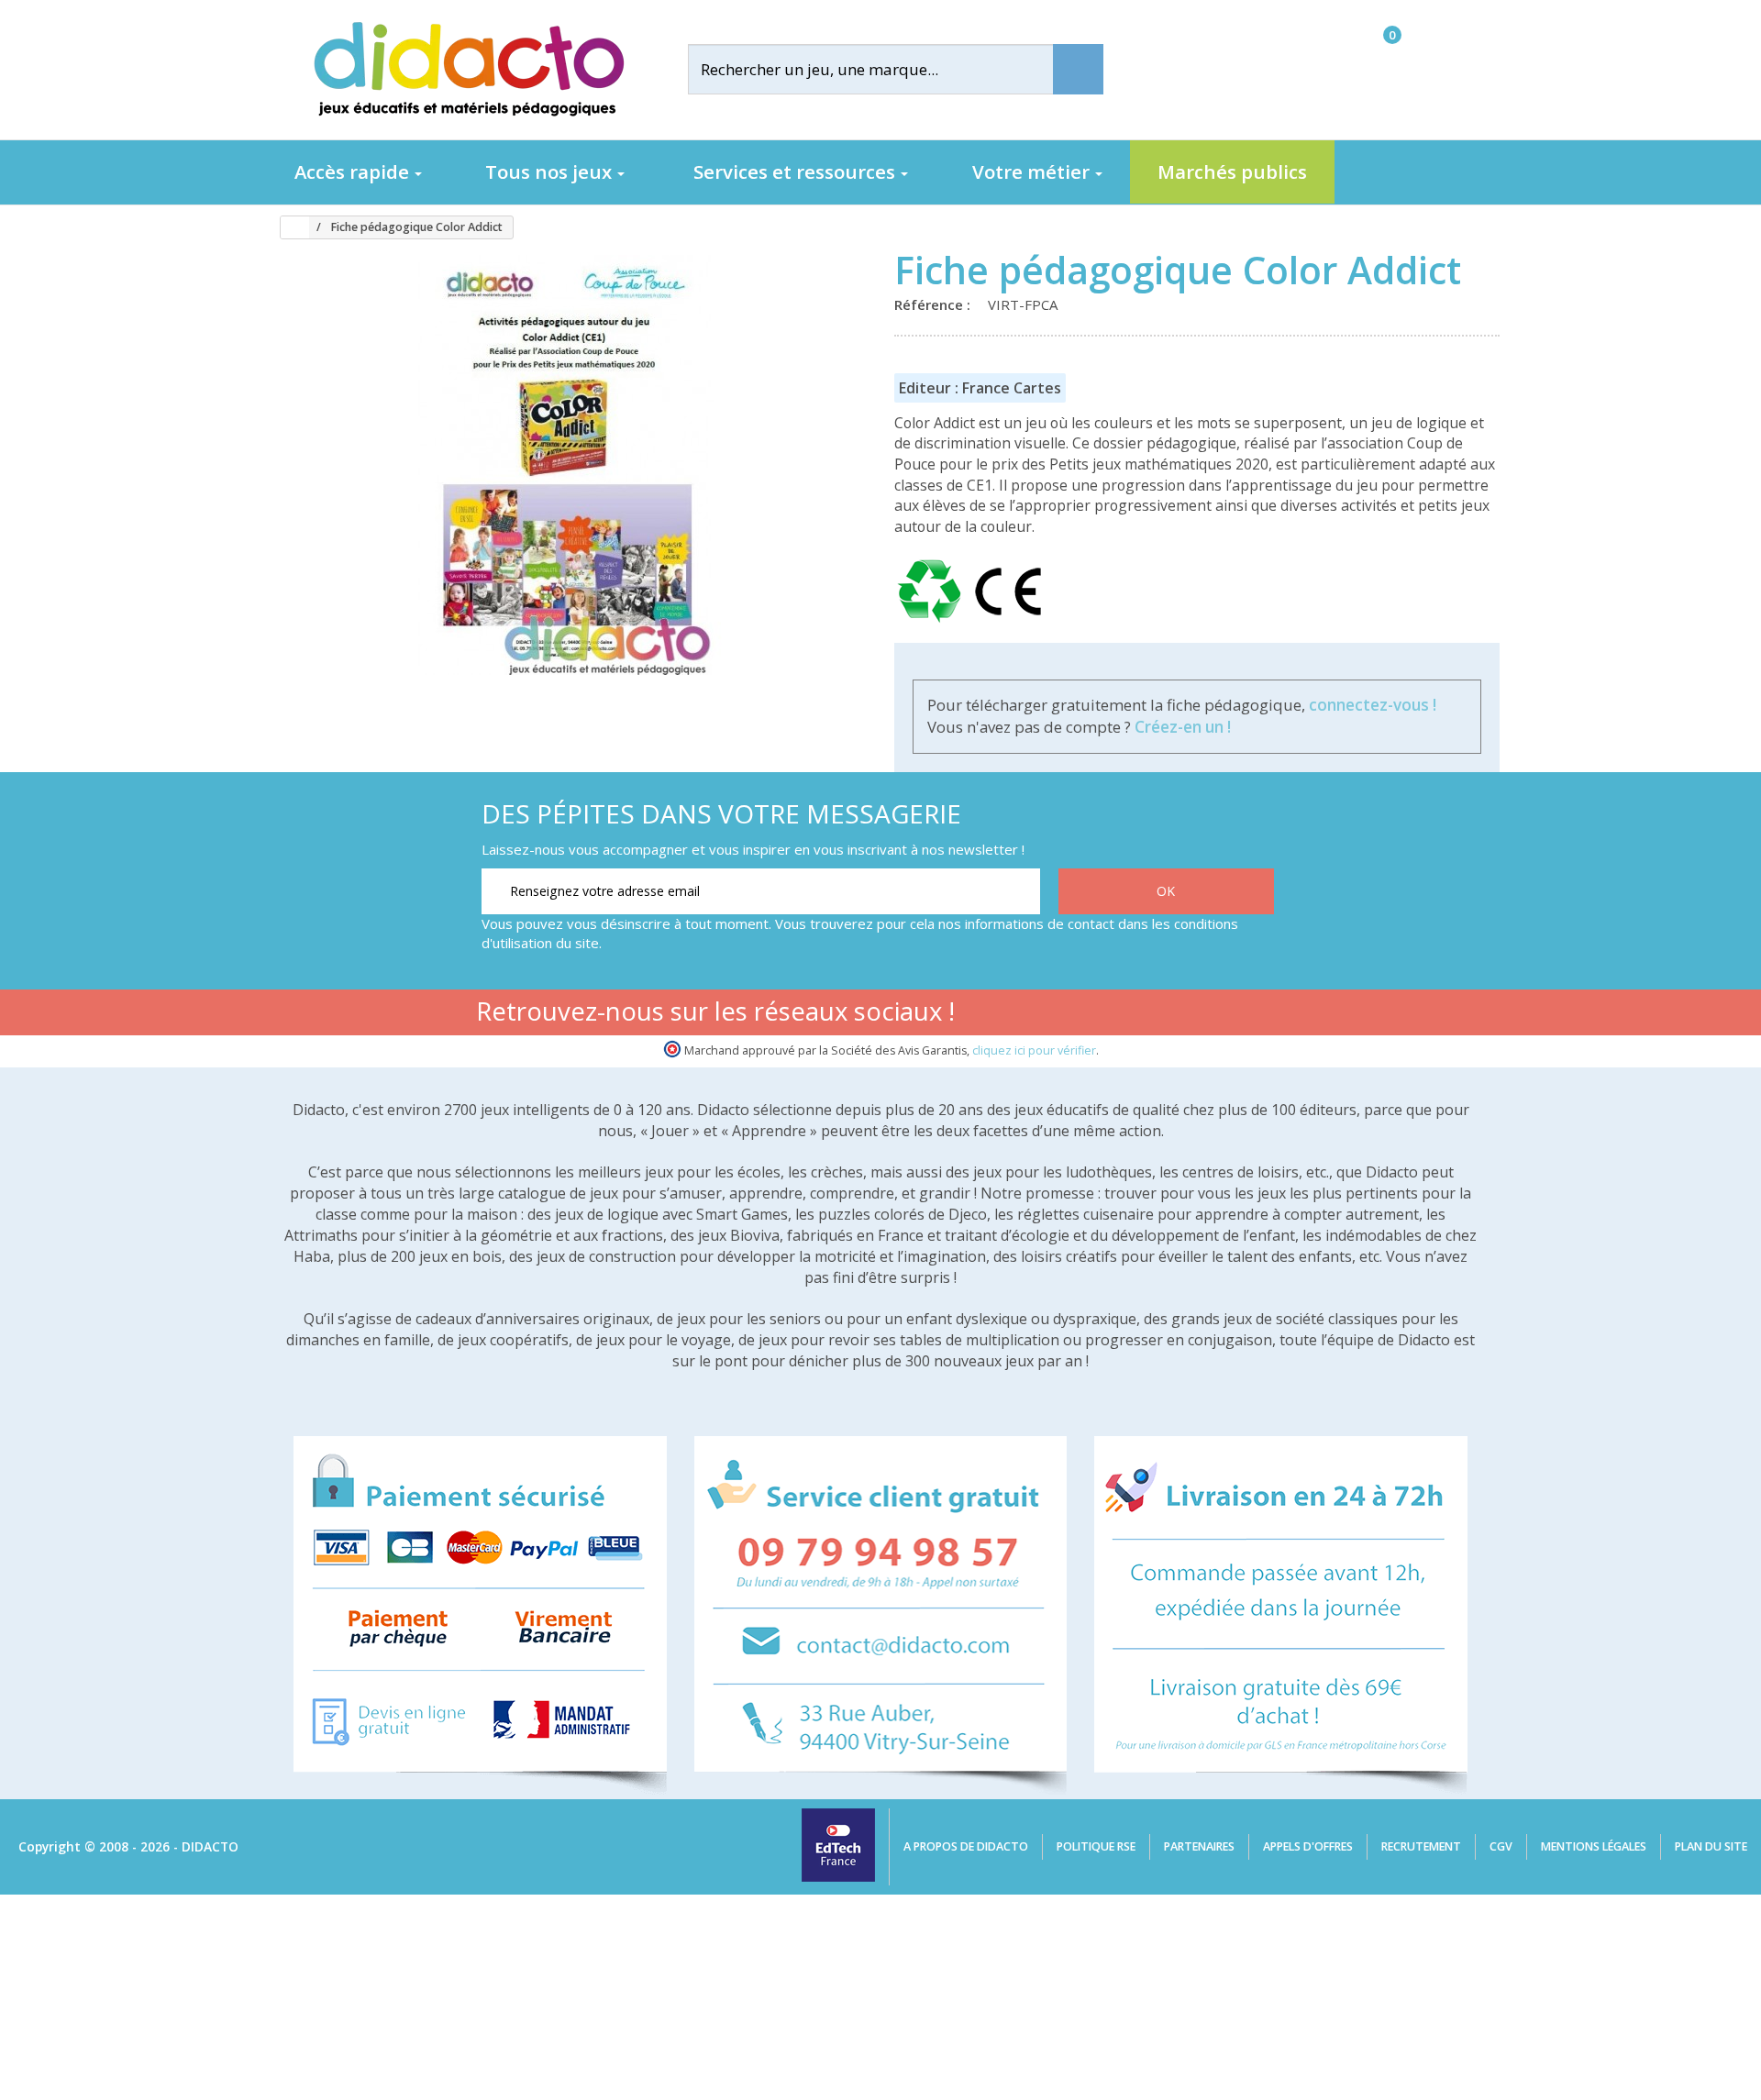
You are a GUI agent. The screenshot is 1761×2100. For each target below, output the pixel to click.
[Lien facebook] (1083, 1015)
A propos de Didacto (966, 1846)
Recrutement (1421, 1846)
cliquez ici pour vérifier (1034, 1050)
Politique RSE (1096, 1846)
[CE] (1008, 623)
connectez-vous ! (1373, 705)
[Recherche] (1078, 69)
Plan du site (1711, 1846)
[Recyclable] (933, 623)
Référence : (936, 304)
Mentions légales (1594, 1846)
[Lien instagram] (1198, 1015)
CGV (1501, 1846)
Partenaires (1199, 1846)
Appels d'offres (1308, 1846)
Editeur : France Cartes (980, 388)
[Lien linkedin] (1256, 1015)
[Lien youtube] (1141, 1015)
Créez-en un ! (1183, 727)
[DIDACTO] (468, 69)
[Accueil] (288, 227)
